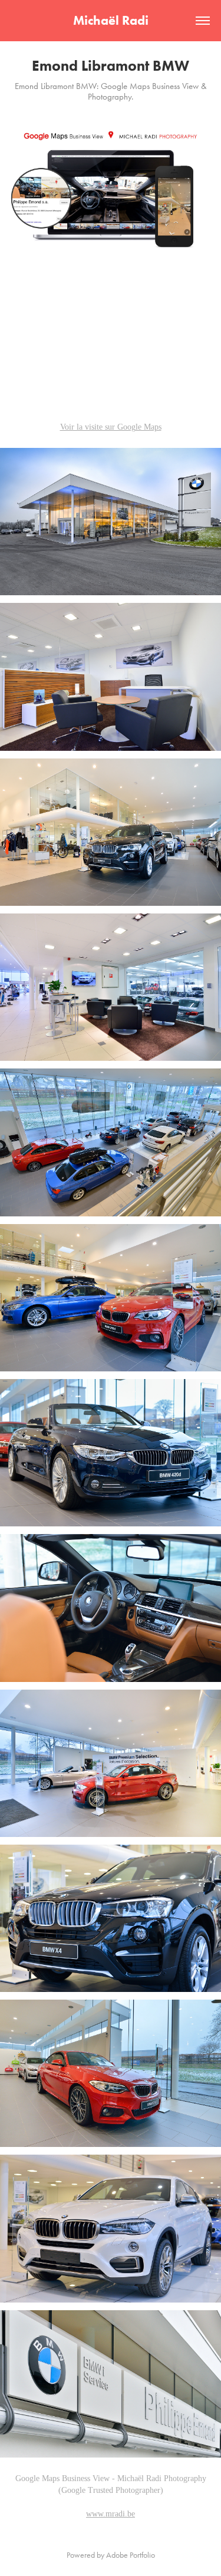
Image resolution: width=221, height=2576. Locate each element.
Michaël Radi (111, 20)
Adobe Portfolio (131, 2555)
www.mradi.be (111, 2514)
